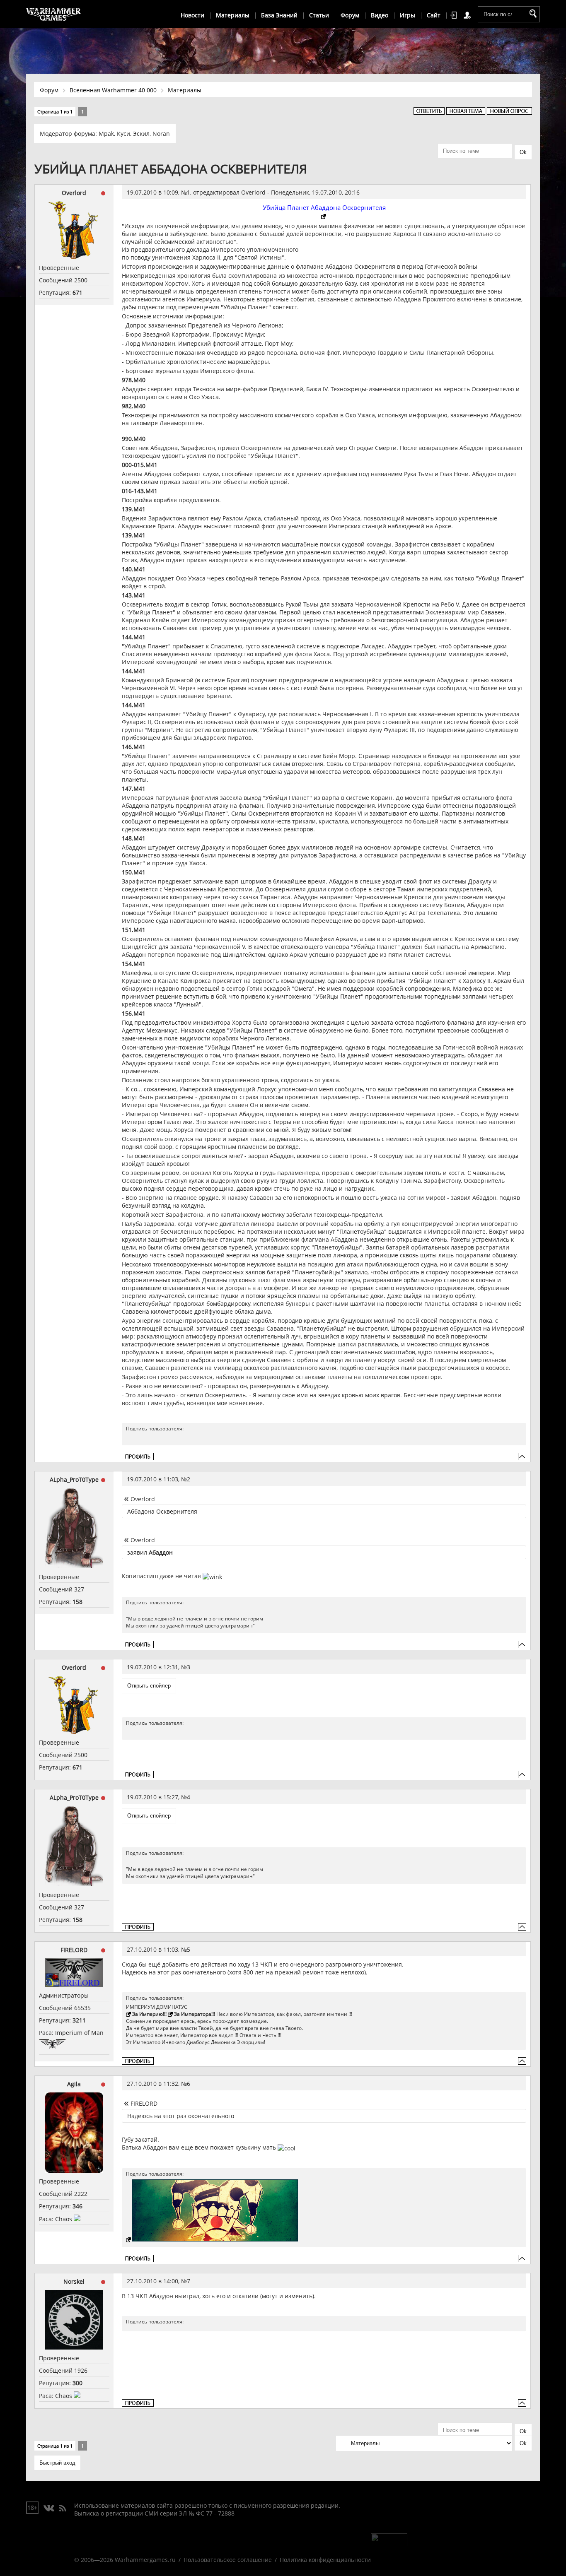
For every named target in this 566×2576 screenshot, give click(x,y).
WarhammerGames (54, 14)
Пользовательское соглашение (228, 2560)
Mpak (106, 134)
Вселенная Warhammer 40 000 (113, 90)
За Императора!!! (195, 2014)
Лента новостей (63, 2509)
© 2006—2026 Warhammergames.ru (125, 2560)
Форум (350, 15)
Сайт (434, 15)
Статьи (319, 15)
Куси (123, 134)
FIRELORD (74, 1950)
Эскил (141, 134)
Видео (380, 15)
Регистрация (469, 15)
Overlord (74, 193)
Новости (192, 15)
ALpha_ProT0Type (74, 1479)
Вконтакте (49, 2509)
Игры (408, 15)
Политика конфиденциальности (325, 2560)
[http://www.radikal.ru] (324, 217)
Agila (74, 2084)
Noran (161, 134)
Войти (455, 15)
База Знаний (279, 15)
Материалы (233, 15)
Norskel (74, 2281)
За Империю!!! (149, 2014)
